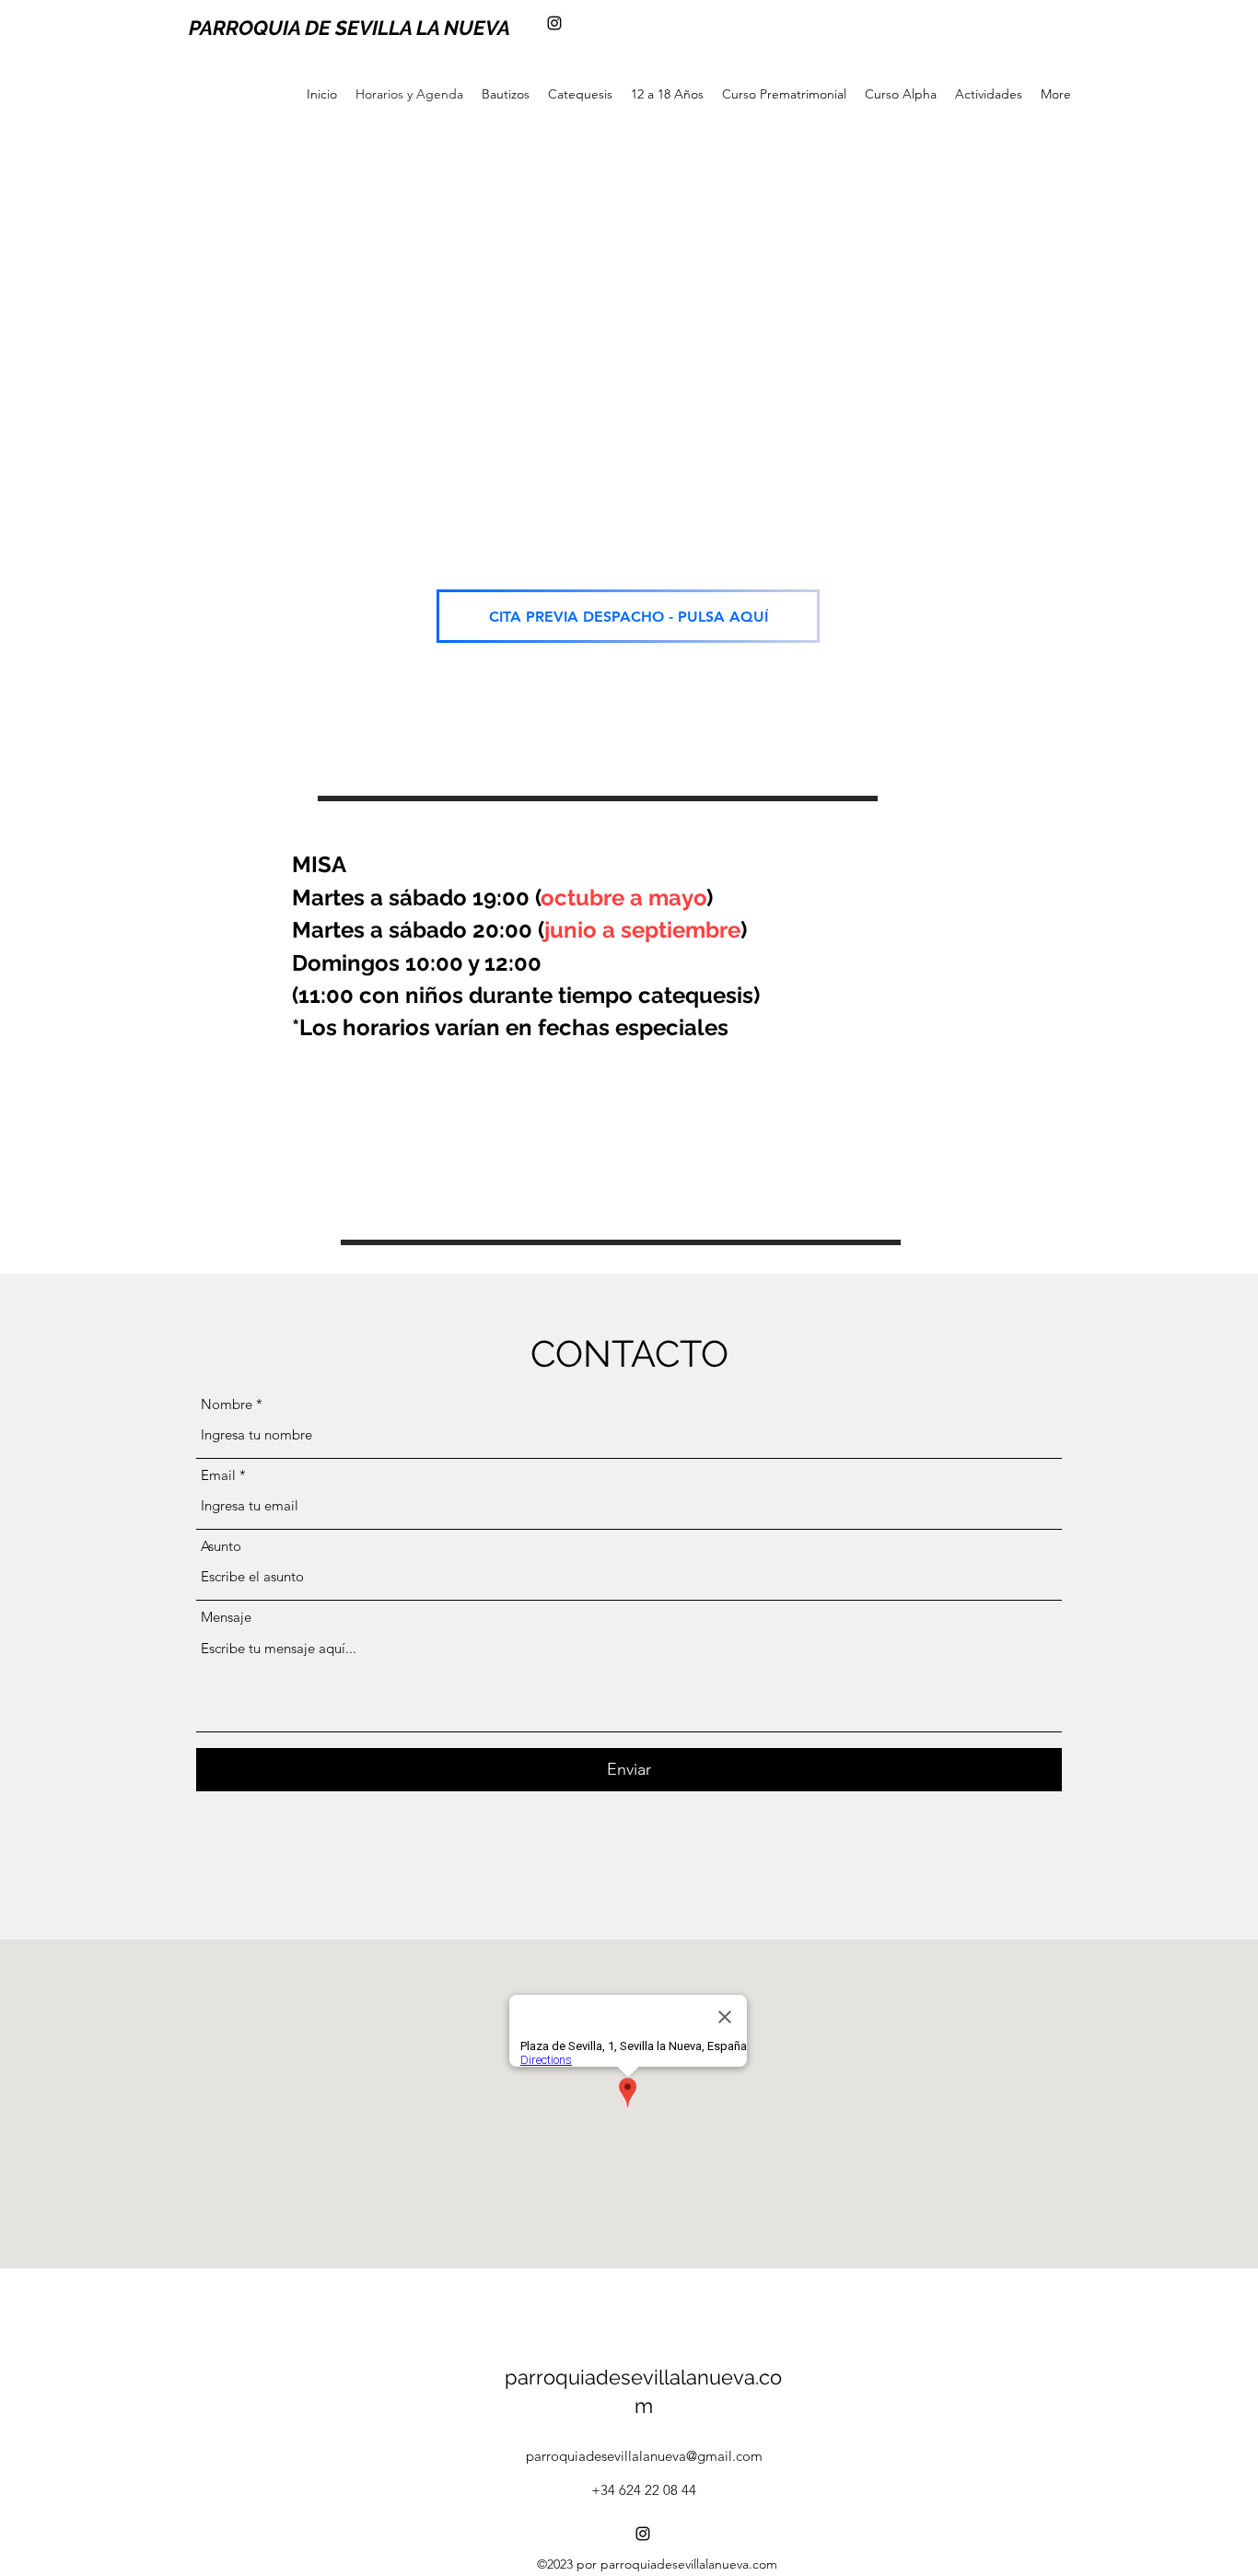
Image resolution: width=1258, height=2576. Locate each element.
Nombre (227, 1404)
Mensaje (226, 1617)
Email (218, 1475)
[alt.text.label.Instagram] (554, 23)
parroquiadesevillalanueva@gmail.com (644, 2456)
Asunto (221, 1546)
